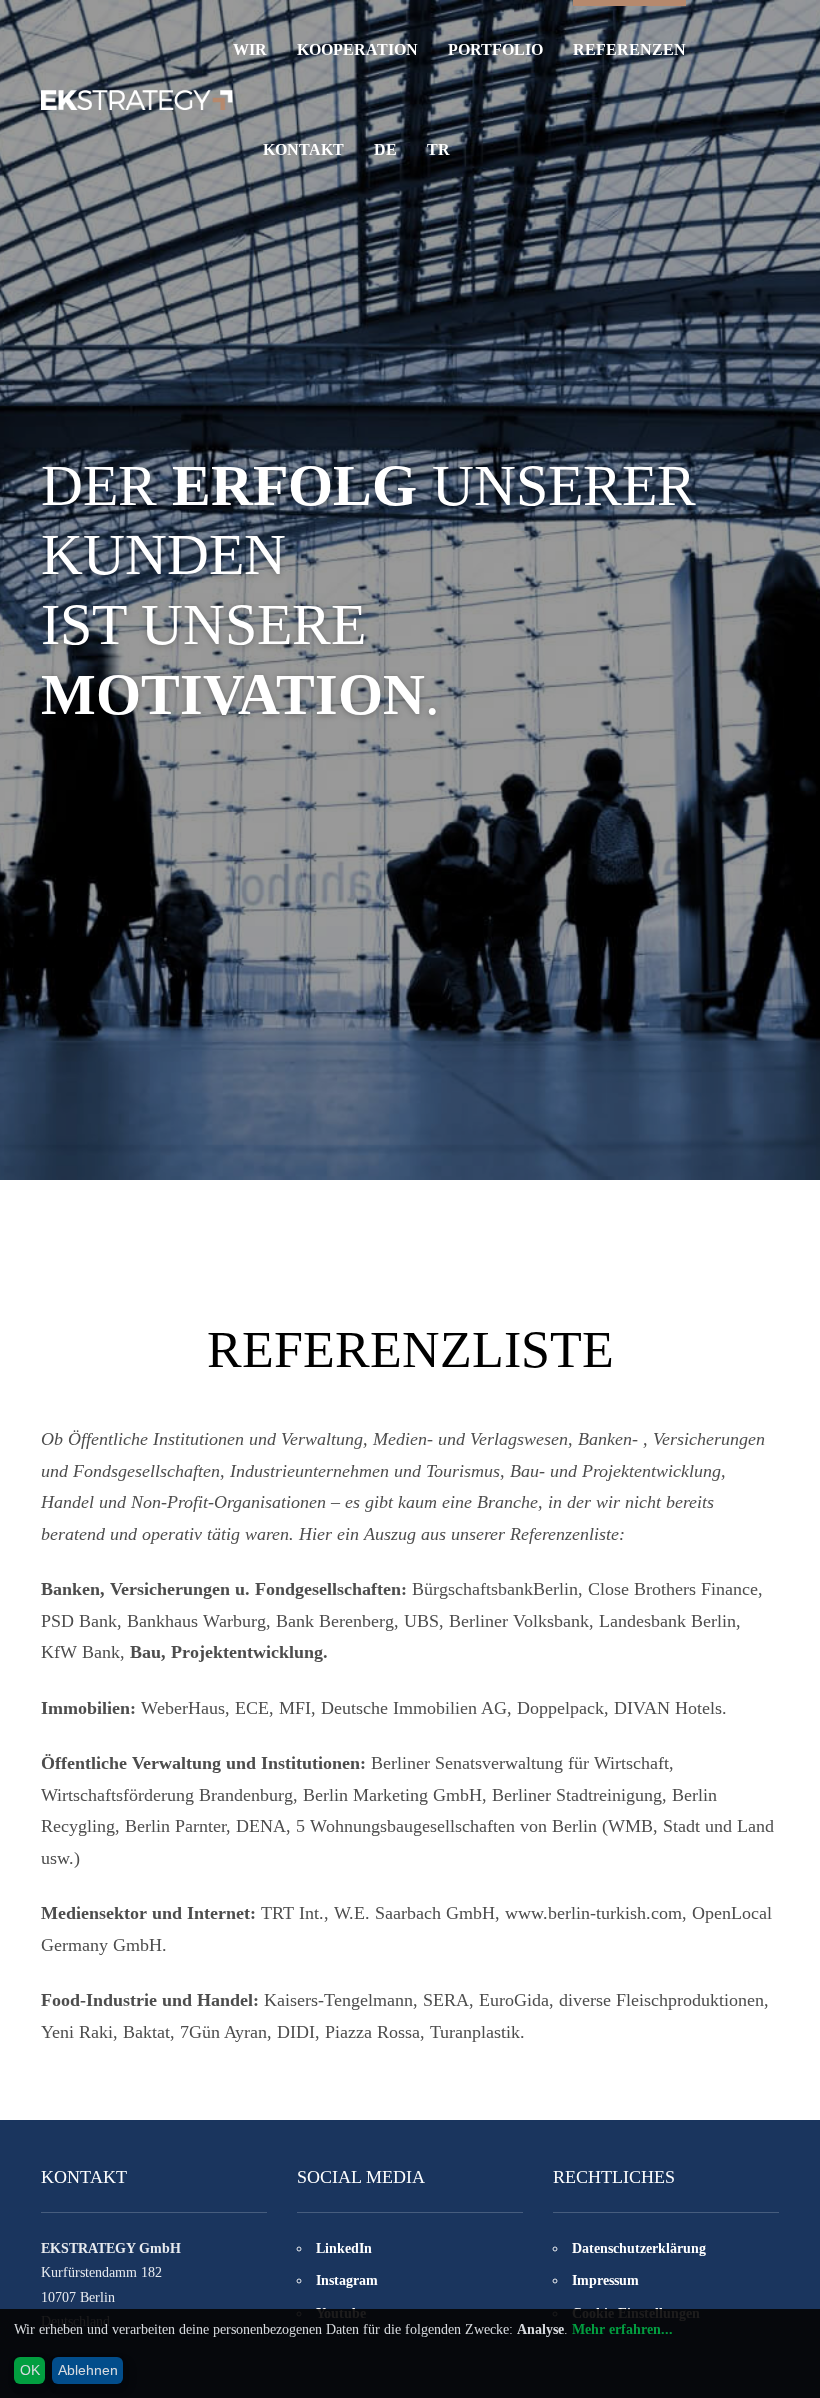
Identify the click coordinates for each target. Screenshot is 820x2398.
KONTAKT (303, 149)
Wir (250, 49)
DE (385, 149)
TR (438, 149)
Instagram (347, 2280)
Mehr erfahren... (622, 2329)
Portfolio (495, 49)
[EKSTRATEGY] (137, 100)
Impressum (605, 2280)
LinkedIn (344, 2248)
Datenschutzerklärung (639, 2248)
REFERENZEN (629, 49)
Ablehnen (88, 2370)
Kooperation (357, 49)
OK (30, 2370)
